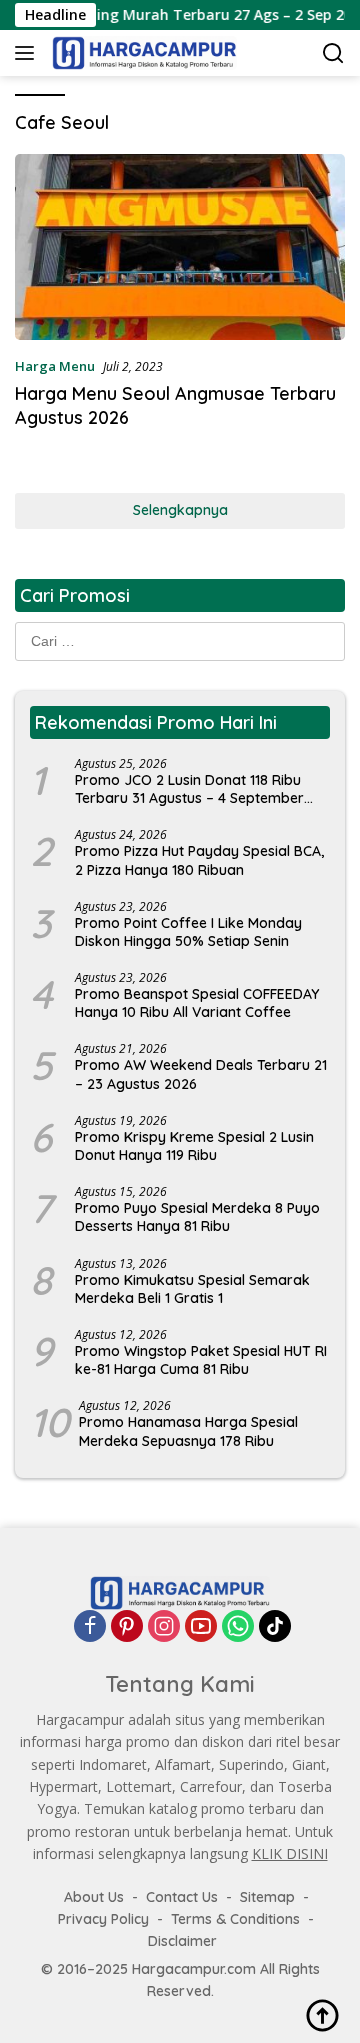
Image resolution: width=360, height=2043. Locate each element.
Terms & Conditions (235, 1919)
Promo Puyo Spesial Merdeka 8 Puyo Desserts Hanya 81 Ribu (197, 1217)
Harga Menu (55, 366)
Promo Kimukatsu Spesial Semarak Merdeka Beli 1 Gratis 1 (192, 1289)
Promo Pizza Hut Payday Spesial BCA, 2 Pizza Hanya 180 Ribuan (199, 860)
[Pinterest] (127, 1626)
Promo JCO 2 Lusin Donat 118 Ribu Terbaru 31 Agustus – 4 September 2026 (189, 789)
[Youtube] (201, 1626)
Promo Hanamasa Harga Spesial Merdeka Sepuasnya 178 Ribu (188, 1431)
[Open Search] (333, 53)
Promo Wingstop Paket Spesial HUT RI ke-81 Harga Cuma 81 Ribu (201, 1360)
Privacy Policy (103, 1919)
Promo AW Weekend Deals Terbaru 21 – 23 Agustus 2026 (201, 1074)
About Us (94, 1897)
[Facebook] (90, 1626)
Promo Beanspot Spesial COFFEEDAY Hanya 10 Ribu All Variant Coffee (197, 1003)
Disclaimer (182, 1941)
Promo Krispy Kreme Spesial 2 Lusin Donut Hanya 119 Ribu (194, 1146)
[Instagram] (164, 1626)
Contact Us (182, 1897)
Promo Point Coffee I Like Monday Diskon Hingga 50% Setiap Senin (188, 932)
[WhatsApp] (238, 1626)
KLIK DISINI (290, 1853)
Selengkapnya (180, 510)
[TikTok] (275, 1626)
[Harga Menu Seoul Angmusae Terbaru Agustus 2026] (180, 247)
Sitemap (267, 1897)
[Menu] (28, 53)
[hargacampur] (142, 53)
